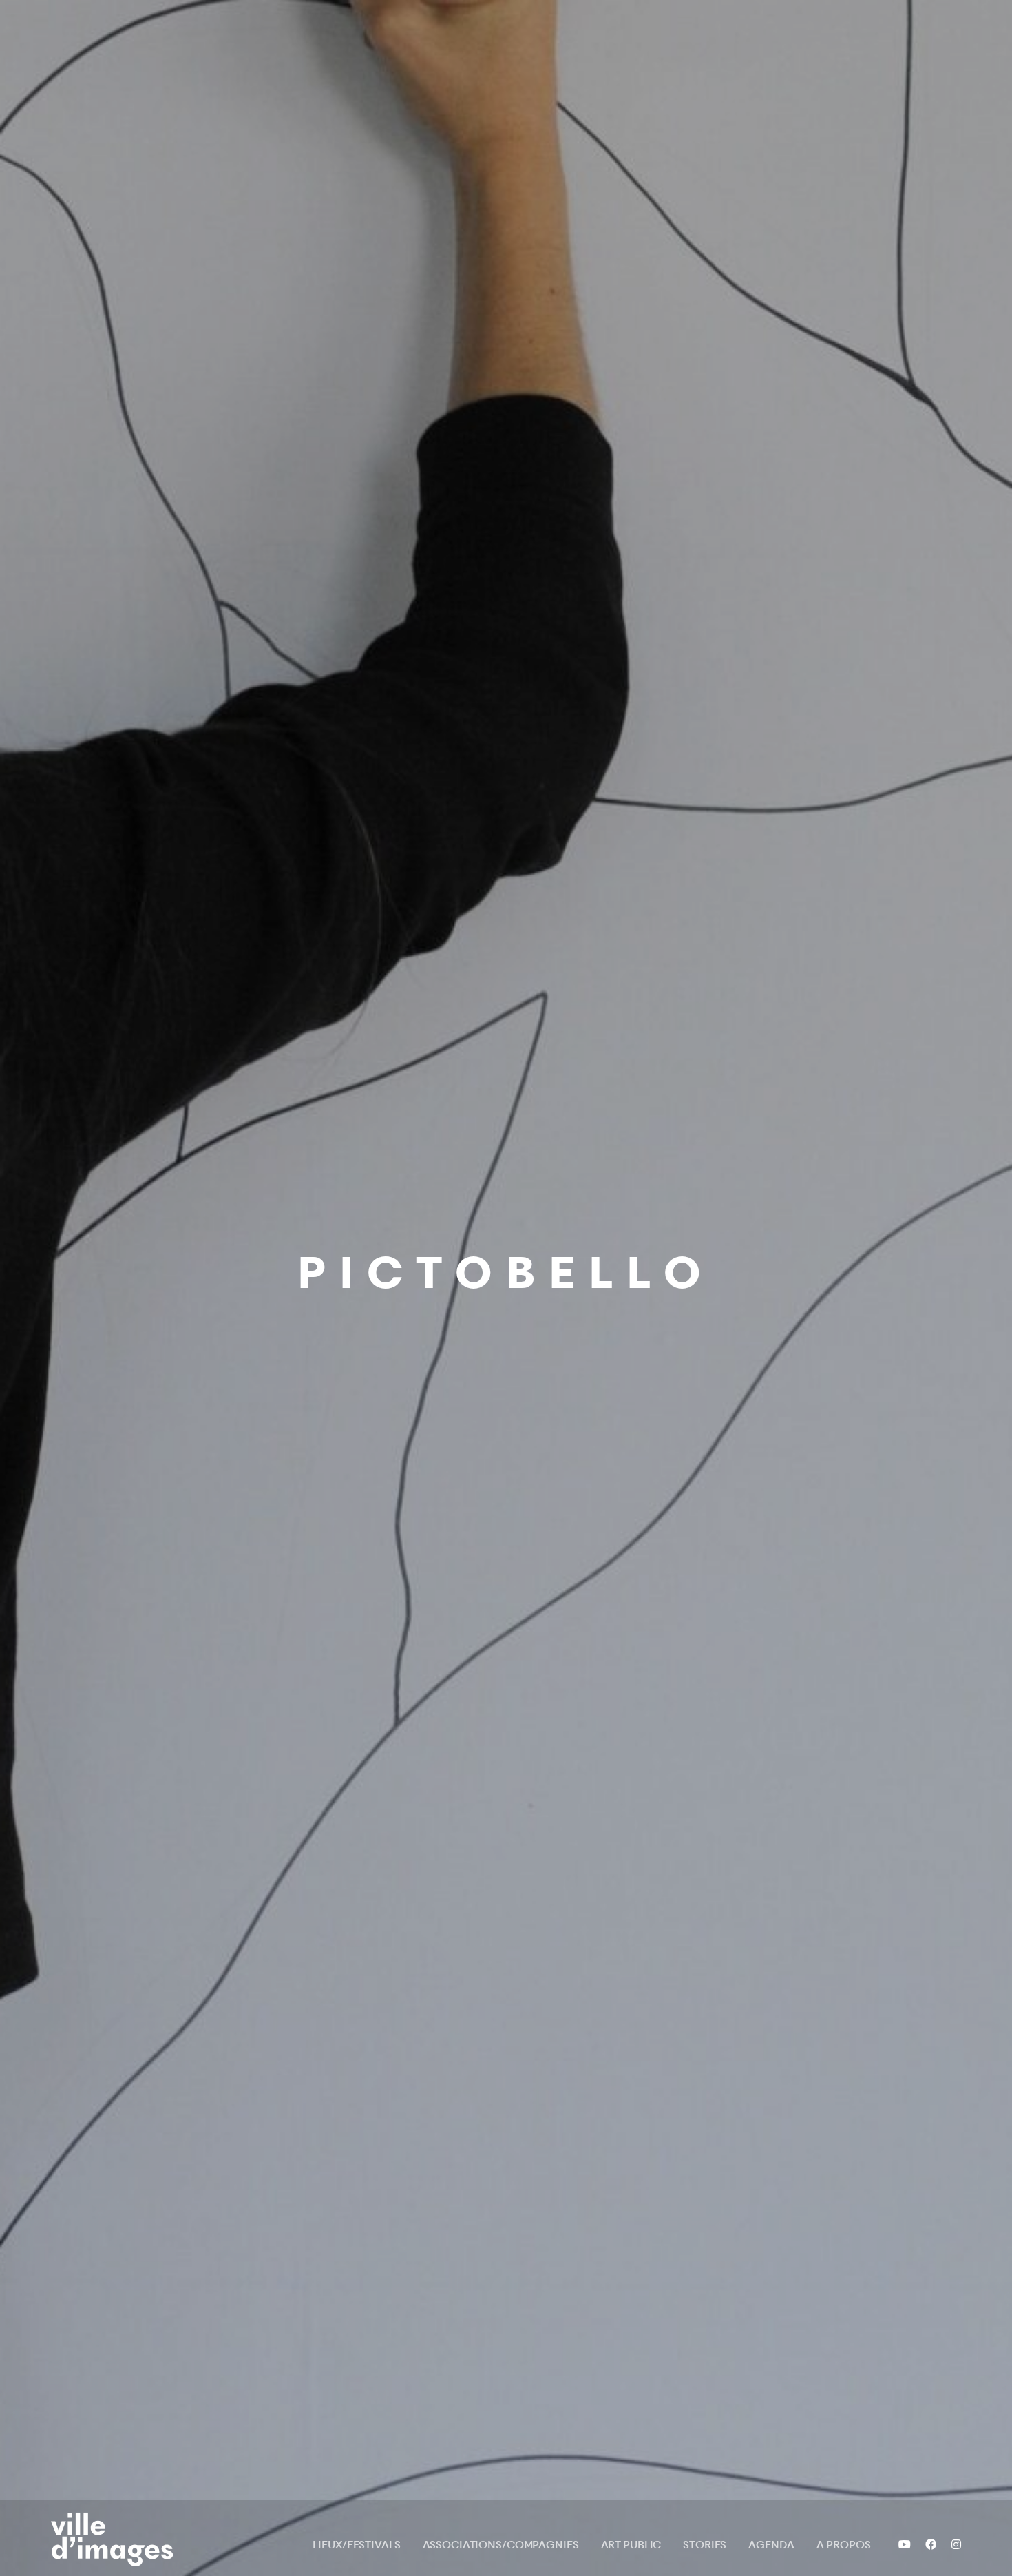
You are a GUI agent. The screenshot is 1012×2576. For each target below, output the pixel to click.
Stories (705, 2545)
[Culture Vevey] (118, 2539)
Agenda (771, 2545)
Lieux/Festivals (356, 2545)
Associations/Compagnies (501, 2545)
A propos (844, 2545)
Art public (631, 2545)
